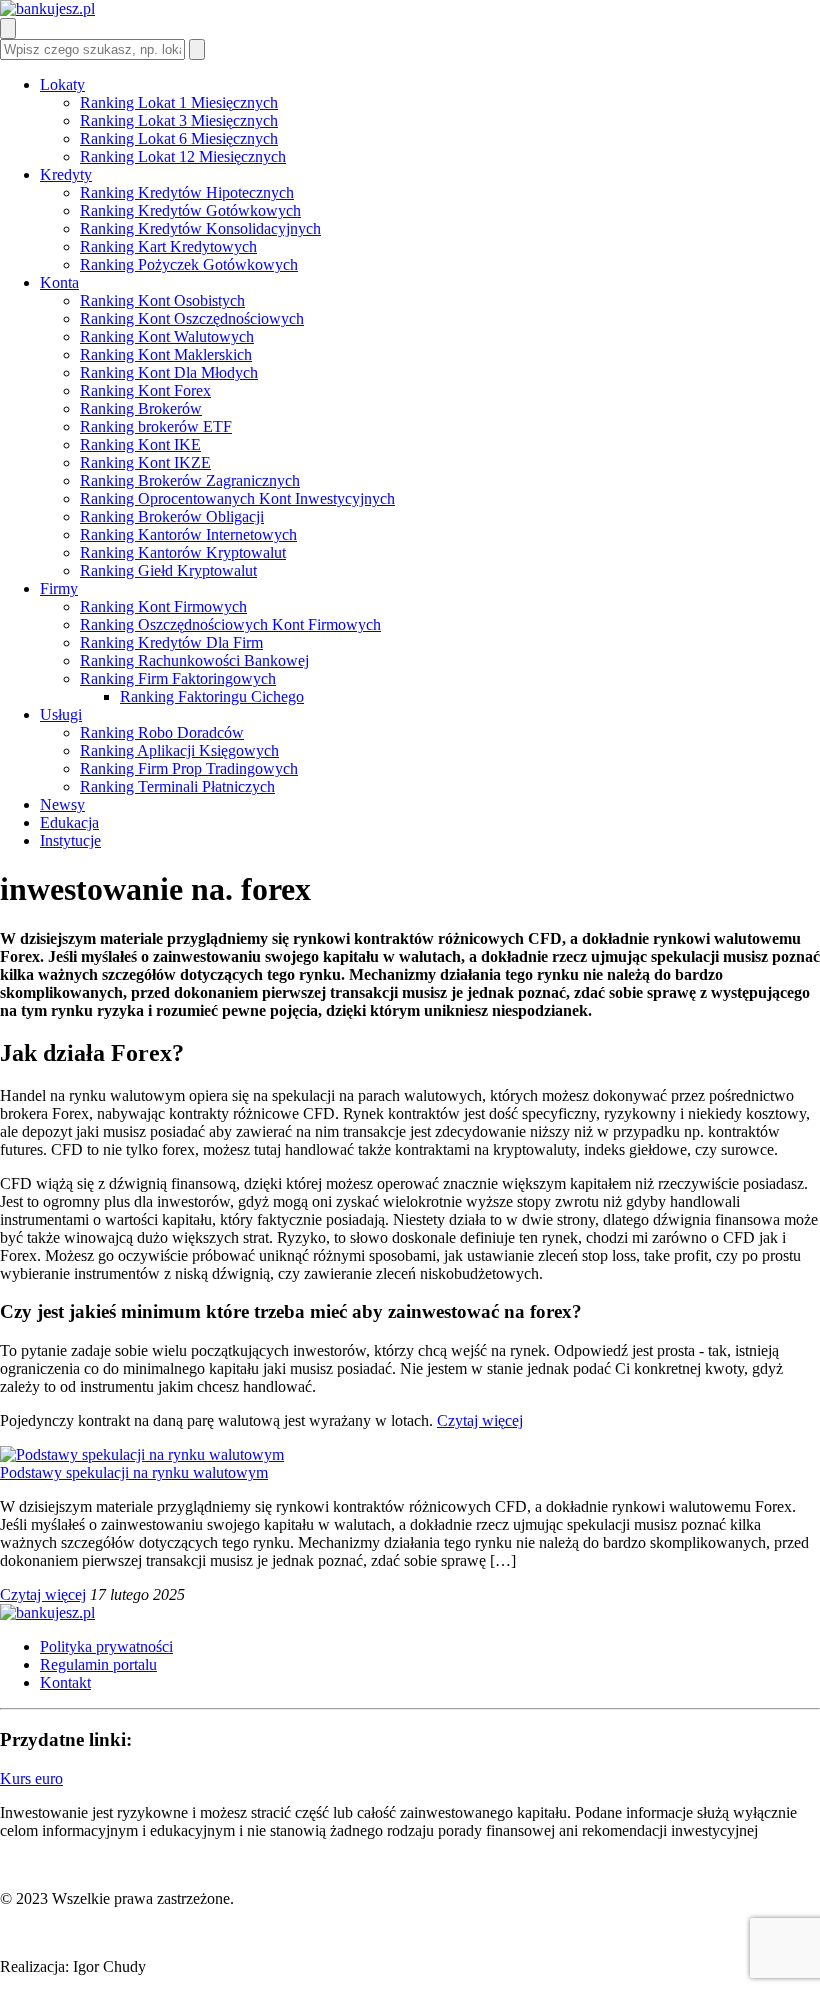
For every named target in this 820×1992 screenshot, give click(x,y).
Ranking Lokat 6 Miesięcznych (179, 138)
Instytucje (70, 840)
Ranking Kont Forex (145, 390)
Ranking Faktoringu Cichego (212, 696)
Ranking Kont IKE (140, 444)
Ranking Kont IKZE (145, 462)
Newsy (62, 804)
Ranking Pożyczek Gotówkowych (189, 264)
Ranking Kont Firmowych (163, 606)
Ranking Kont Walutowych (167, 336)
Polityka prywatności (106, 1646)
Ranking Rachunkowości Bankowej (194, 660)
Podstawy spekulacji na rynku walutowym (134, 1472)
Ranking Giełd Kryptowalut (168, 570)
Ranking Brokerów (141, 408)
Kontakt (65, 1682)
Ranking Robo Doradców (162, 732)
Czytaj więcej (480, 1420)
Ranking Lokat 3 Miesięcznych (179, 120)
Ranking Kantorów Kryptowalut (183, 552)
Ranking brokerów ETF (156, 426)
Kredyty (66, 174)
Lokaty (62, 84)
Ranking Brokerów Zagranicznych (190, 480)
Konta (59, 282)
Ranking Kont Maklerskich (166, 354)
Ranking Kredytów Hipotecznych (187, 192)
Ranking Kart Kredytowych (168, 246)
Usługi (61, 714)
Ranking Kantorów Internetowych (188, 534)
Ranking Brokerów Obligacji (172, 516)
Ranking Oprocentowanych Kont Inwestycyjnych (237, 498)
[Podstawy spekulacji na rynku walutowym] (142, 1454)
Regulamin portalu (98, 1664)
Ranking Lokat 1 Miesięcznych (179, 102)
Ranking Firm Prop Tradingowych (189, 768)
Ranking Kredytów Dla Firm (171, 642)
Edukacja (69, 822)
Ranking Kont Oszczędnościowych (192, 318)
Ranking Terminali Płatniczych (177, 786)
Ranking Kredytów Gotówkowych (190, 210)
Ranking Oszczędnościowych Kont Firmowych (230, 624)
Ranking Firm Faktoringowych (178, 678)
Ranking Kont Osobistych (162, 300)
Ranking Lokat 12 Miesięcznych (183, 156)
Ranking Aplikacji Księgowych (179, 750)
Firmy (59, 588)
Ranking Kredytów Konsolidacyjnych (200, 228)
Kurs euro (31, 1778)
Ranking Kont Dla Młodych (169, 372)
